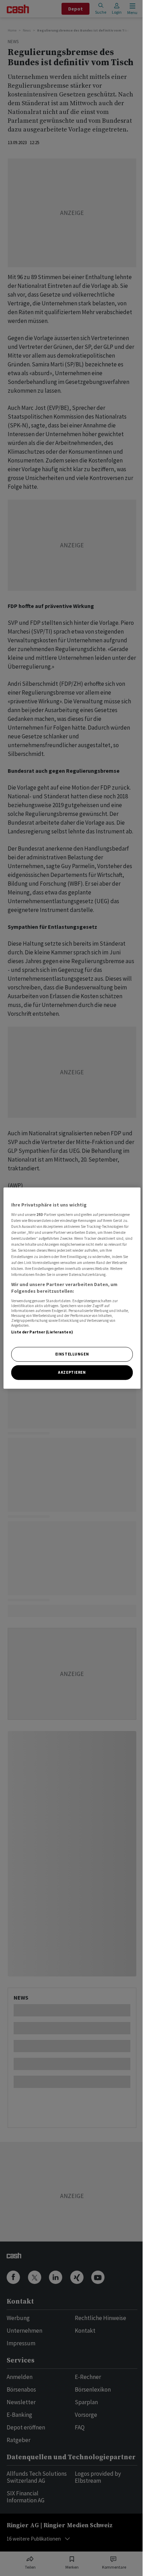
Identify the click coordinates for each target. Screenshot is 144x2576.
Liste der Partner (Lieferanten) (42, 1332)
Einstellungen (72, 1354)
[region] (72, 1288)
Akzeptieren (72, 1372)
